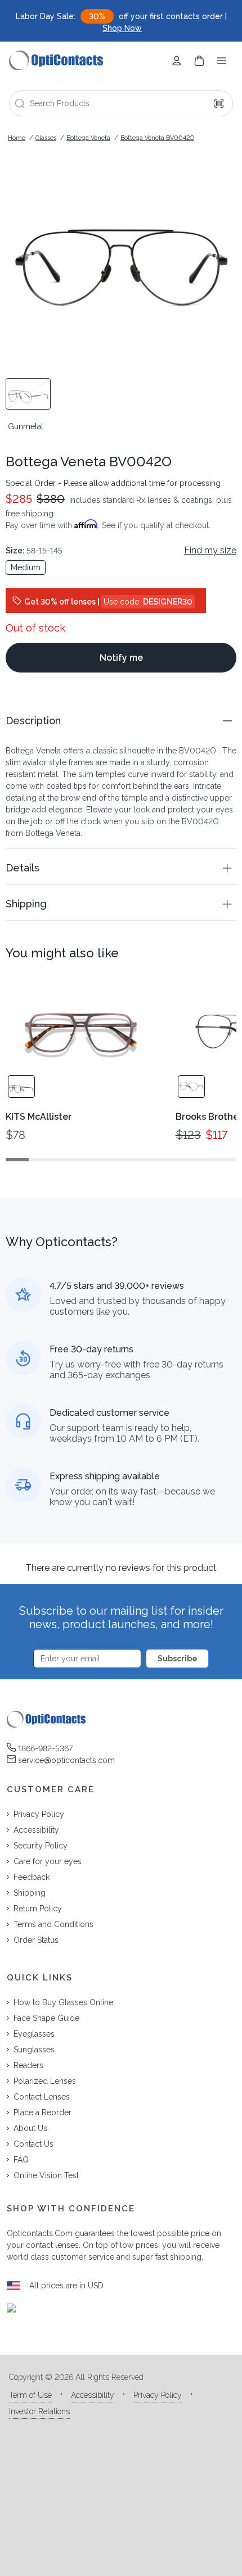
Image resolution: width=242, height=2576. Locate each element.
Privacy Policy (158, 2395)
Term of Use (30, 2395)
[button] (121, 721)
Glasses (46, 138)
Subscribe (178, 1659)
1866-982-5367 (45, 1748)
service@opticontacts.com (66, 1760)
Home (17, 138)
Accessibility (93, 2395)
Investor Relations (39, 2411)
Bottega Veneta (88, 138)
